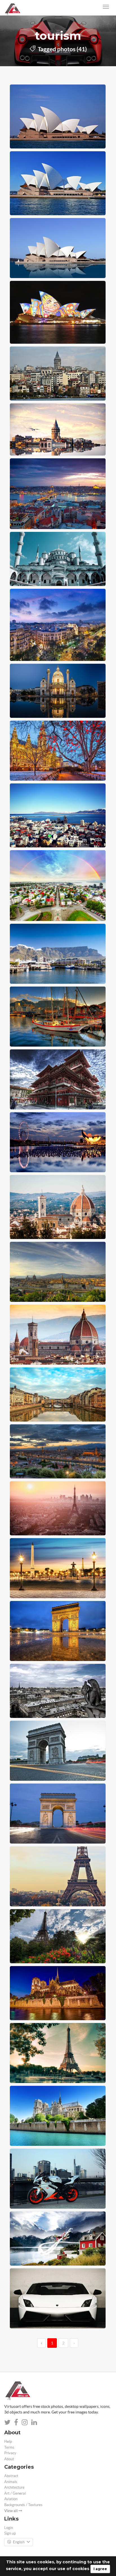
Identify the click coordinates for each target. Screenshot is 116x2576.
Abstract (11, 2476)
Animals (11, 2482)
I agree (100, 2569)
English (19, 2542)
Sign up (10, 2533)
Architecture (14, 2487)
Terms (9, 2447)
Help (8, 2441)
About (9, 2459)
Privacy (10, 2453)
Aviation (11, 2499)
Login (9, 2528)
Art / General (15, 2493)
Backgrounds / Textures (23, 2505)
